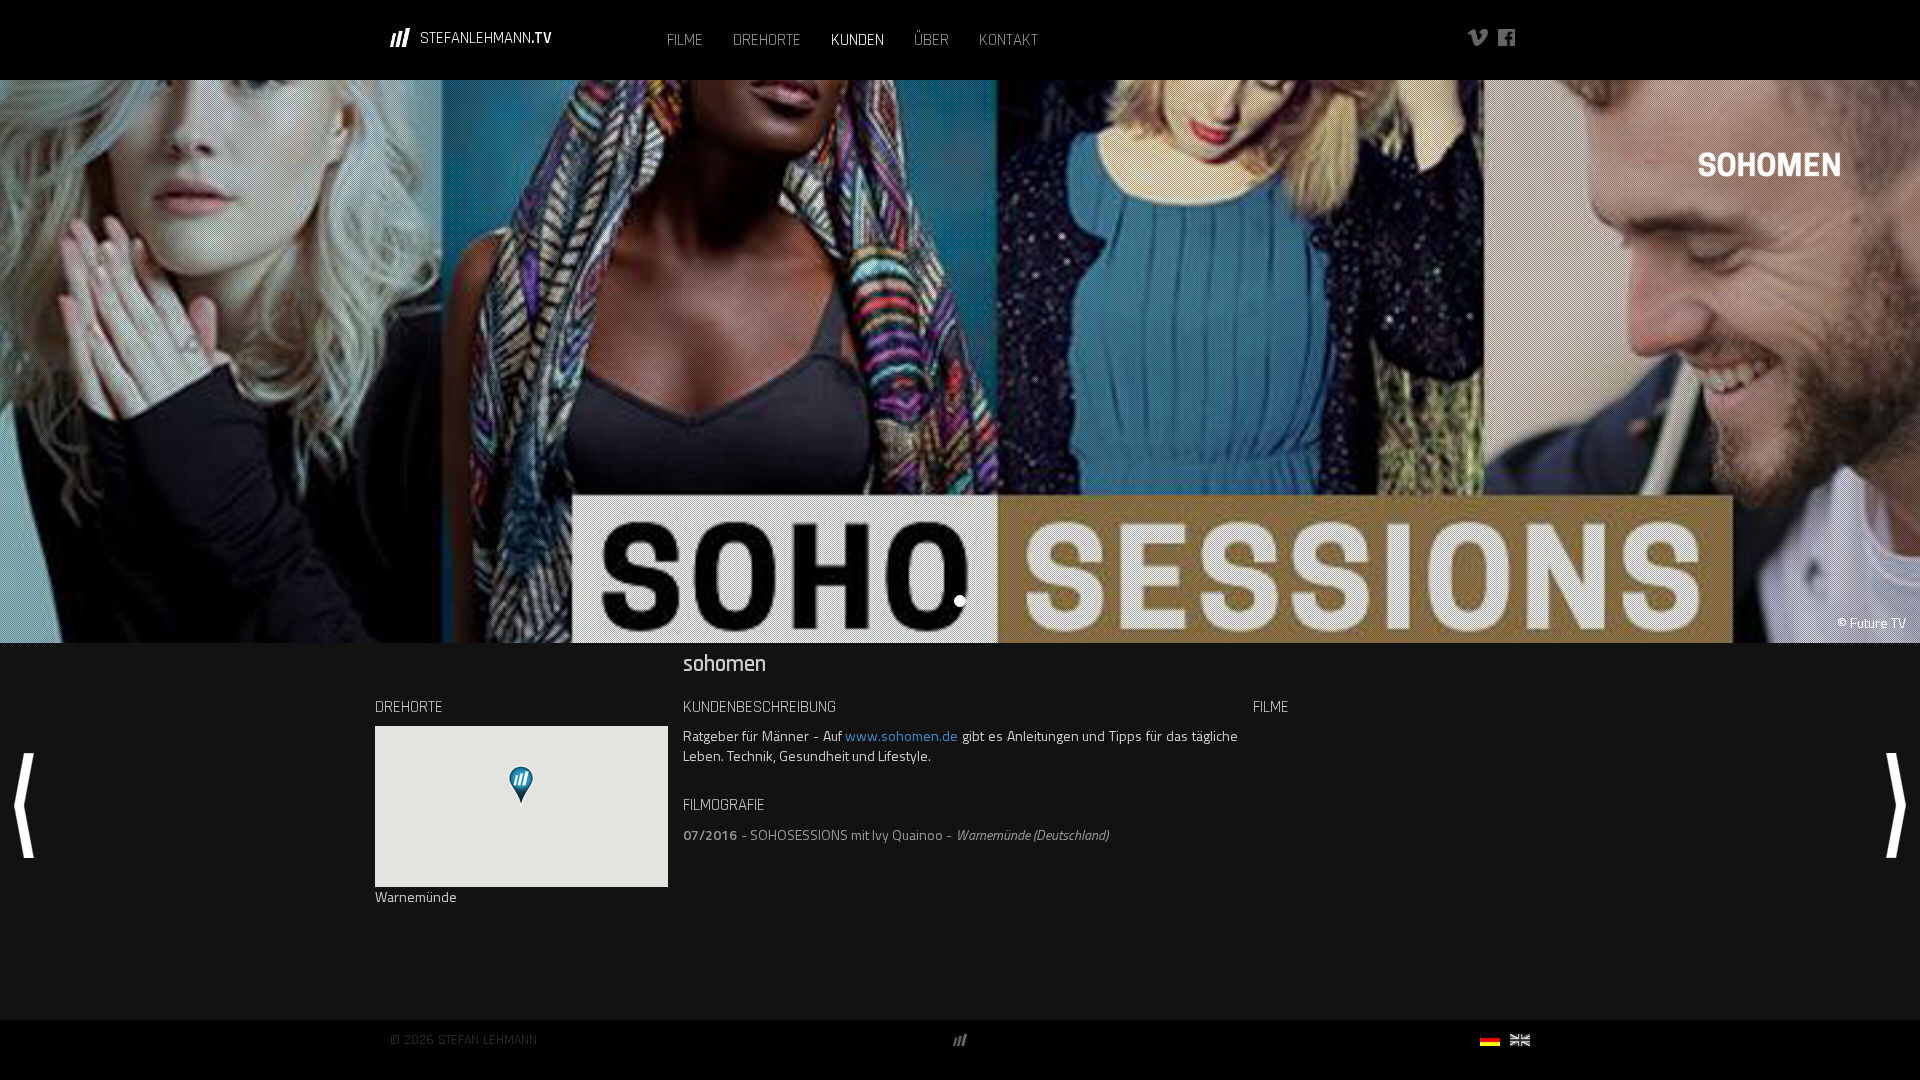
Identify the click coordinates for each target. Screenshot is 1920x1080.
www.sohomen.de (901, 735)
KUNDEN (857, 40)
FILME (685, 40)
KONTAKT (1008, 40)
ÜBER (931, 40)
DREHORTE (767, 40)
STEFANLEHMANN (486, 38)
